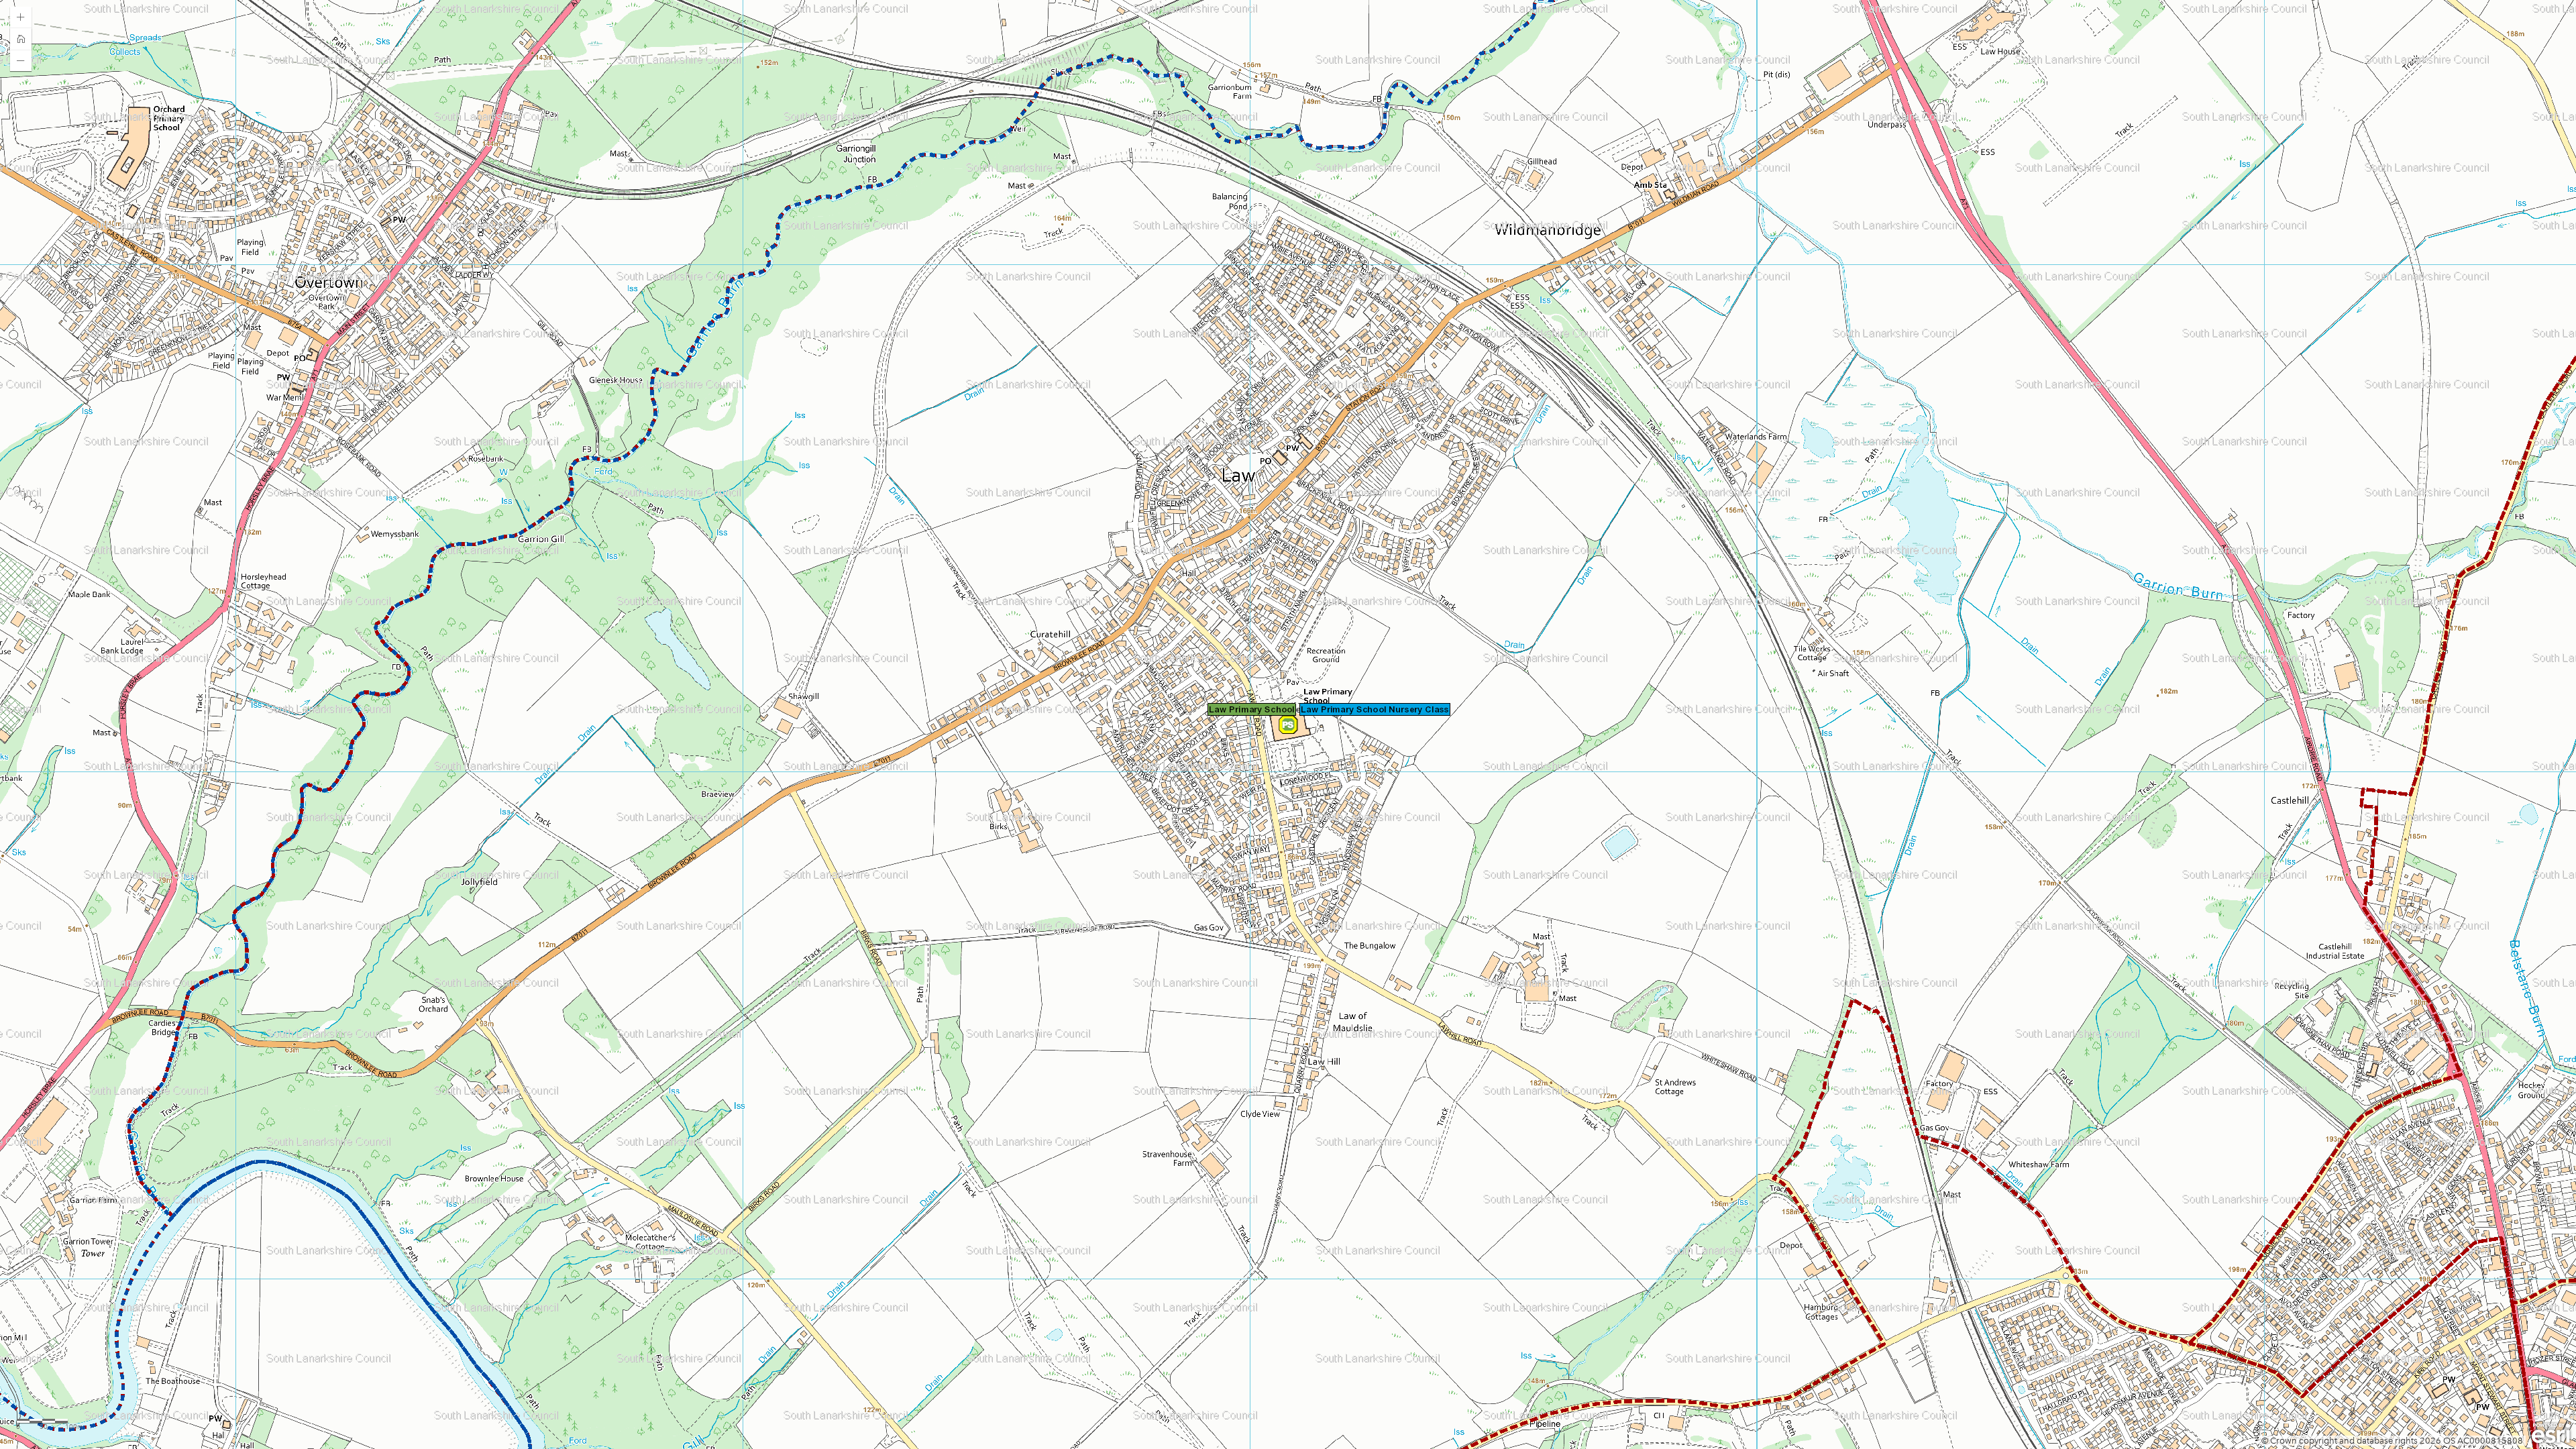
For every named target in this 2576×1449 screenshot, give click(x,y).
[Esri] (2551, 1434)
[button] (21, 17)
